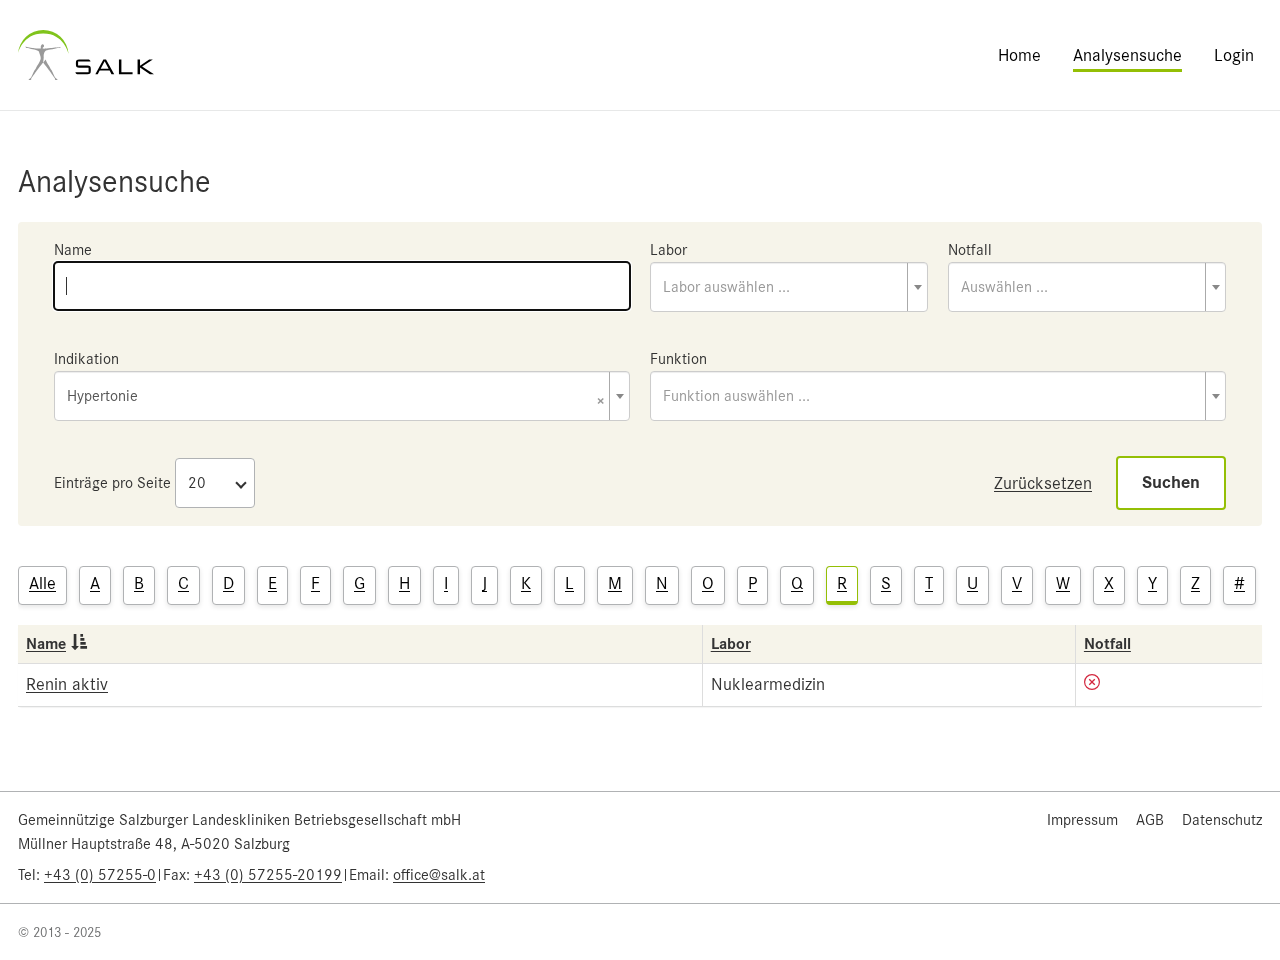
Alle (42, 583)
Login (1234, 55)
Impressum (1082, 820)
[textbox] (789, 287)
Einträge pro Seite (112, 483)
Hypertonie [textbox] (336, 397)
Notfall (970, 250)
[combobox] (789, 287)
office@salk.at (439, 875)
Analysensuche (1127, 55)
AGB (1150, 820)
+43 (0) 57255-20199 (268, 875)
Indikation (86, 359)
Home (1019, 55)
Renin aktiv (67, 684)
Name (73, 250)
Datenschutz (1222, 820)
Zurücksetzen (1043, 483)
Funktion (678, 359)
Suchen (1171, 482)
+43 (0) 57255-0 (100, 875)
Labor (668, 250)
